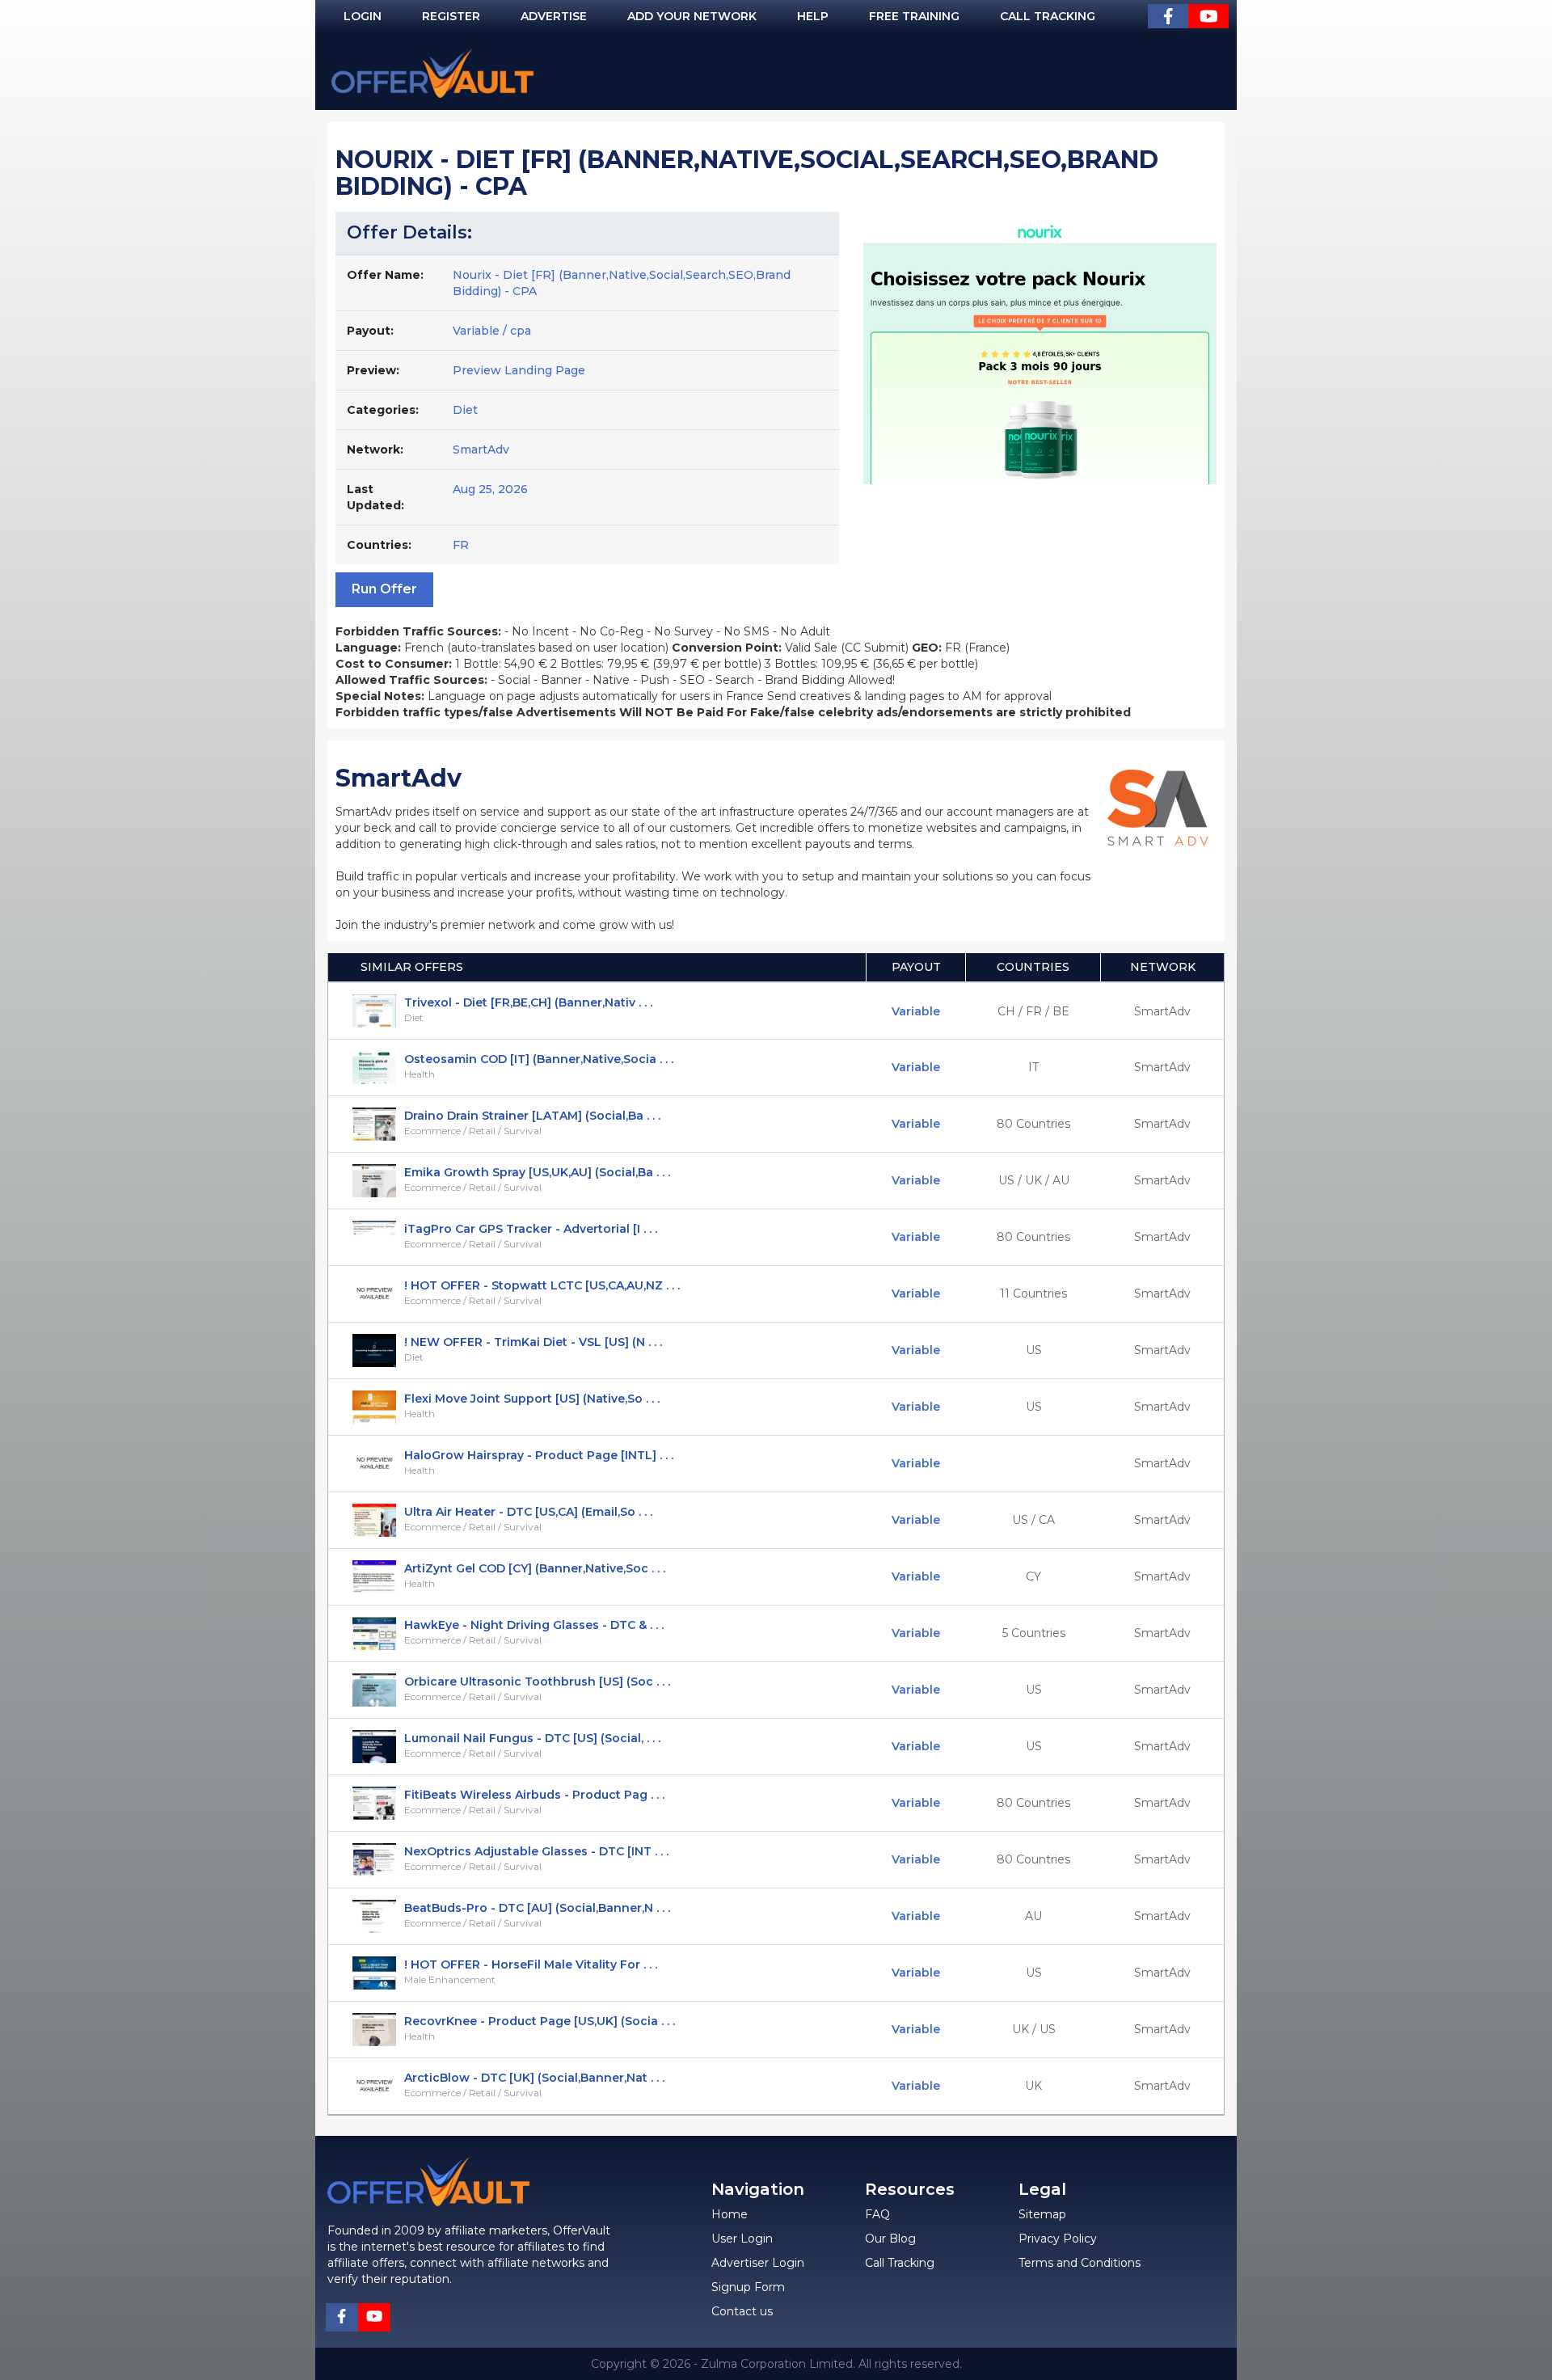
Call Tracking (1048, 16)
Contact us (742, 2311)
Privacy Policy (1058, 2239)
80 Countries (1033, 1124)
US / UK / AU (1034, 1180)
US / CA (1033, 1520)
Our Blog (890, 2239)
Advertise (554, 16)
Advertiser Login (758, 2263)
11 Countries (1033, 1293)
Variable (916, 1011)
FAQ (877, 2214)
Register (451, 16)
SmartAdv (481, 449)
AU (1033, 1916)
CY (1033, 1576)
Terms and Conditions (1080, 2263)
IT (1033, 1067)
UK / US (1034, 2029)
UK (1033, 2086)
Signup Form (748, 2287)
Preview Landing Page (519, 370)
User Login (742, 2239)
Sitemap (1042, 2214)
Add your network (692, 16)
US (1034, 1350)
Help (813, 16)
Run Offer (384, 589)
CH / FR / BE (1033, 1011)
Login (363, 16)
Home (730, 2214)
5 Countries (1034, 1633)
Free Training (914, 16)
